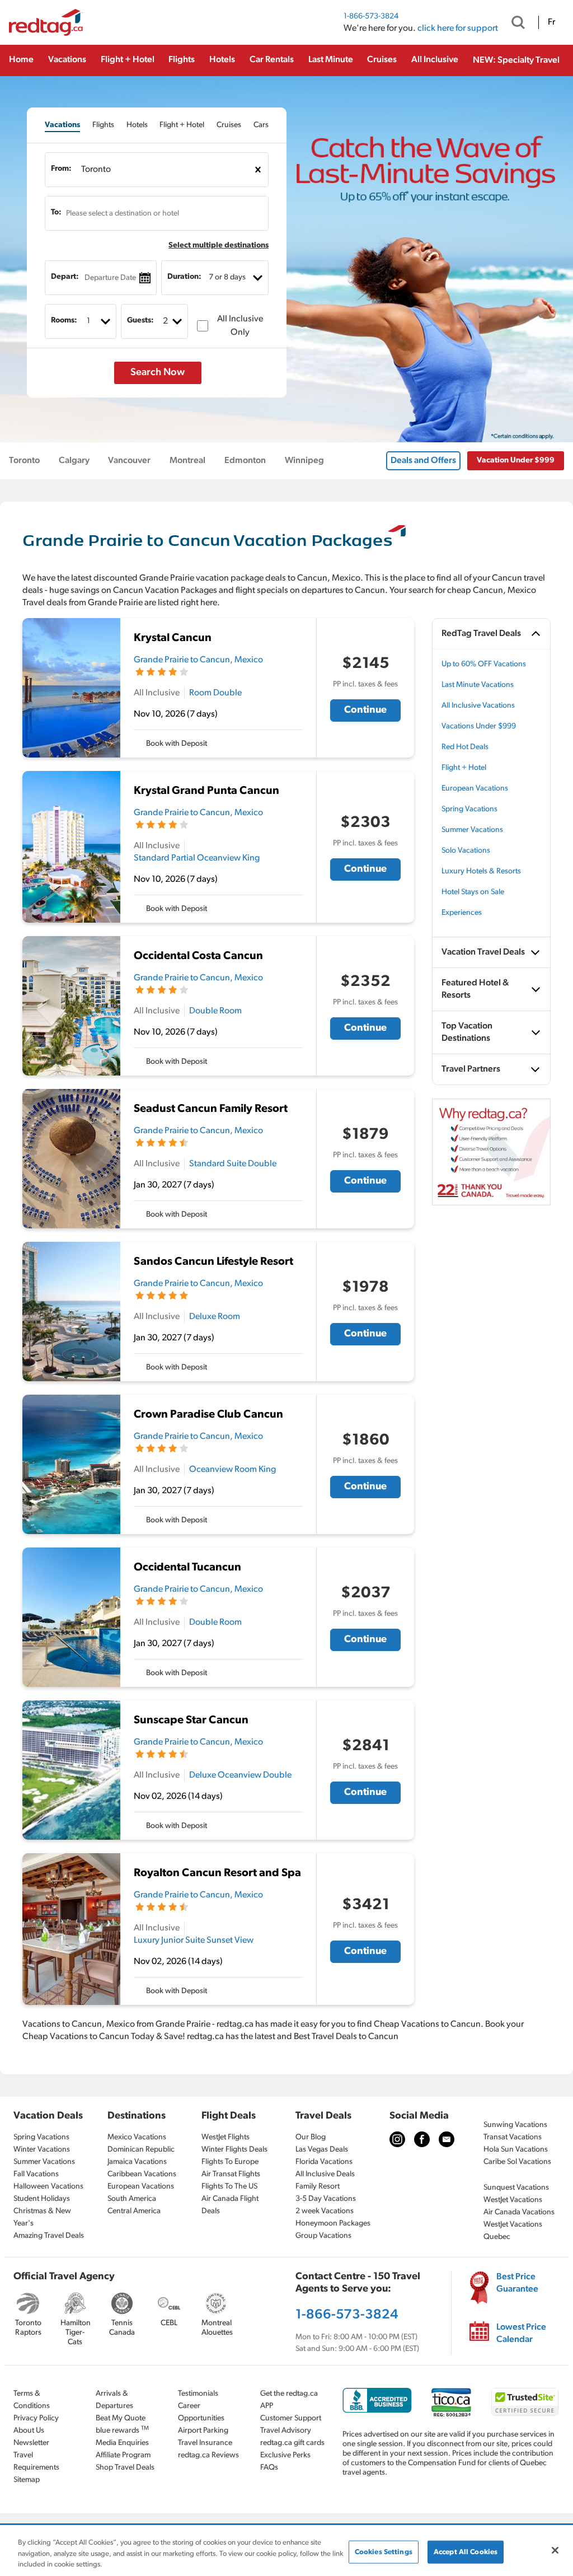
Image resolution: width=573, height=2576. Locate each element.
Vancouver (129, 461)
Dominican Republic (141, 2150)
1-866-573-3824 (371, 17)
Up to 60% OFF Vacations (484, 664)
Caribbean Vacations (142, 2174)
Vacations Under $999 (479, 726)
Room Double (215, 693)
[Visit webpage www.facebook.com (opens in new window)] (422, 2139)
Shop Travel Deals (125, 2468)
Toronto (24, 461)
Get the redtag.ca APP (289, 2400)
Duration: (184, 277)
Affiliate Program (123, 2455)
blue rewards (122, 2430)
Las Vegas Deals (322, 2150)
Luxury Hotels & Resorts (481, 871)
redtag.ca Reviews (208, 2455)
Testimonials (198, 2394)
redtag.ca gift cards (292, 2443)
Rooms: (64, 321)
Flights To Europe (230, 2162)
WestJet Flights (226, 2137)
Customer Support (291, 2418)
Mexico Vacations (137, 2137)
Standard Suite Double (233, 1164)
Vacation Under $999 (516, 460)
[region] (286, 2551)
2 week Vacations (325, 2211)
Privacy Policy (36, 2418)
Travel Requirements (36, 2462)
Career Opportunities (201, 2412)
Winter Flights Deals (234, 2150)
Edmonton (245, 461)
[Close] (555, 2550)
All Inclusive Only (240, 326)
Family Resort (318, 2187)
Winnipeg (304, 461)
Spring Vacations (469, 809)
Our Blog (311, 2137)
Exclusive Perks (285, 2455)
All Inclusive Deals (325, 2174)
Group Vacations (323, 2236)
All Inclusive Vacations (478, 706)
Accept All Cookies (466, 2552)
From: (61, 169)
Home (21, 60)
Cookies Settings (384, 2552)
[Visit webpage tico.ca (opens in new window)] (451, 2402)
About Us (29, 2431)
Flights (182, 60)
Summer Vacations (472, 830)
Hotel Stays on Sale (473, 892)
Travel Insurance (205, 2443)
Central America (134, 2211)
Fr (551, 22)
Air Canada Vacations (519, 2212)
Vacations (67, 60)
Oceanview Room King (233, 1470)
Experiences (462, 913)
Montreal (187, 461)
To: (56, 212)
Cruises (382, 60)
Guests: (140, 321)
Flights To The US (229, 2187)
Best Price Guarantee (517, 2283)
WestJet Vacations (513, 2200)
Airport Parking (203, 2431)
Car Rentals (272, 60)
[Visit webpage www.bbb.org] (377, 2400)
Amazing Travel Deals (49, 2236)
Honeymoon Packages (333, 2224)
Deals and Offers (423, 461)
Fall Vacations (36, 2174)
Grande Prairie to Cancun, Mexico (198, 660)
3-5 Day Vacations (326, 2199)
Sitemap (27, 2480)
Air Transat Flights (231, 2174)
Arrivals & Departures (114, 2400)
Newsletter (31, 2443)
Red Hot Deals (465, 747)
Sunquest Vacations (516, 2188)
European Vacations (475, 789)
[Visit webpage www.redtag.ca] (447, 2139)
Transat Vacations (513, 2137)
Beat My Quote (121, 2418)
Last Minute (331, 60)
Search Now (158, 373)
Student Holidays (42, 2199)
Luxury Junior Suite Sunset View (194, 1941)
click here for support (458, 29)
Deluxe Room (215, 1317)
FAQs (269, 2468)
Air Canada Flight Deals (230, 2205)
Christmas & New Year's (42, 2217)
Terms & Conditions (32, 2400)
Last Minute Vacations (478, 685)
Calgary (74, 461)
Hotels (222, 60)
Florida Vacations (324, 2162)
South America (132, 2199)
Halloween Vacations (48, 2187)
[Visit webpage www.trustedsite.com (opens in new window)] (525, 2402)
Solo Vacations (466, 851)
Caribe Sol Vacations (517, 2162)
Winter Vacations (42, 2150)
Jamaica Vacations (137, 2162)
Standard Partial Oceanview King (197, 858)
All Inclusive (435, 60)
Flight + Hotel (128, 60)
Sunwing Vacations (515, 2125)
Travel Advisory (286, 2431)
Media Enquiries (122, 2443)
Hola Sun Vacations (516, 2150)
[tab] (62, 125)
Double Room (215, 1011)
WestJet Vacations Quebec (513, 2231)
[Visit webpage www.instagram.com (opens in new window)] (397, 2139)
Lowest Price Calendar (521, 2334)
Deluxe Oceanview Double (240, 1775)
